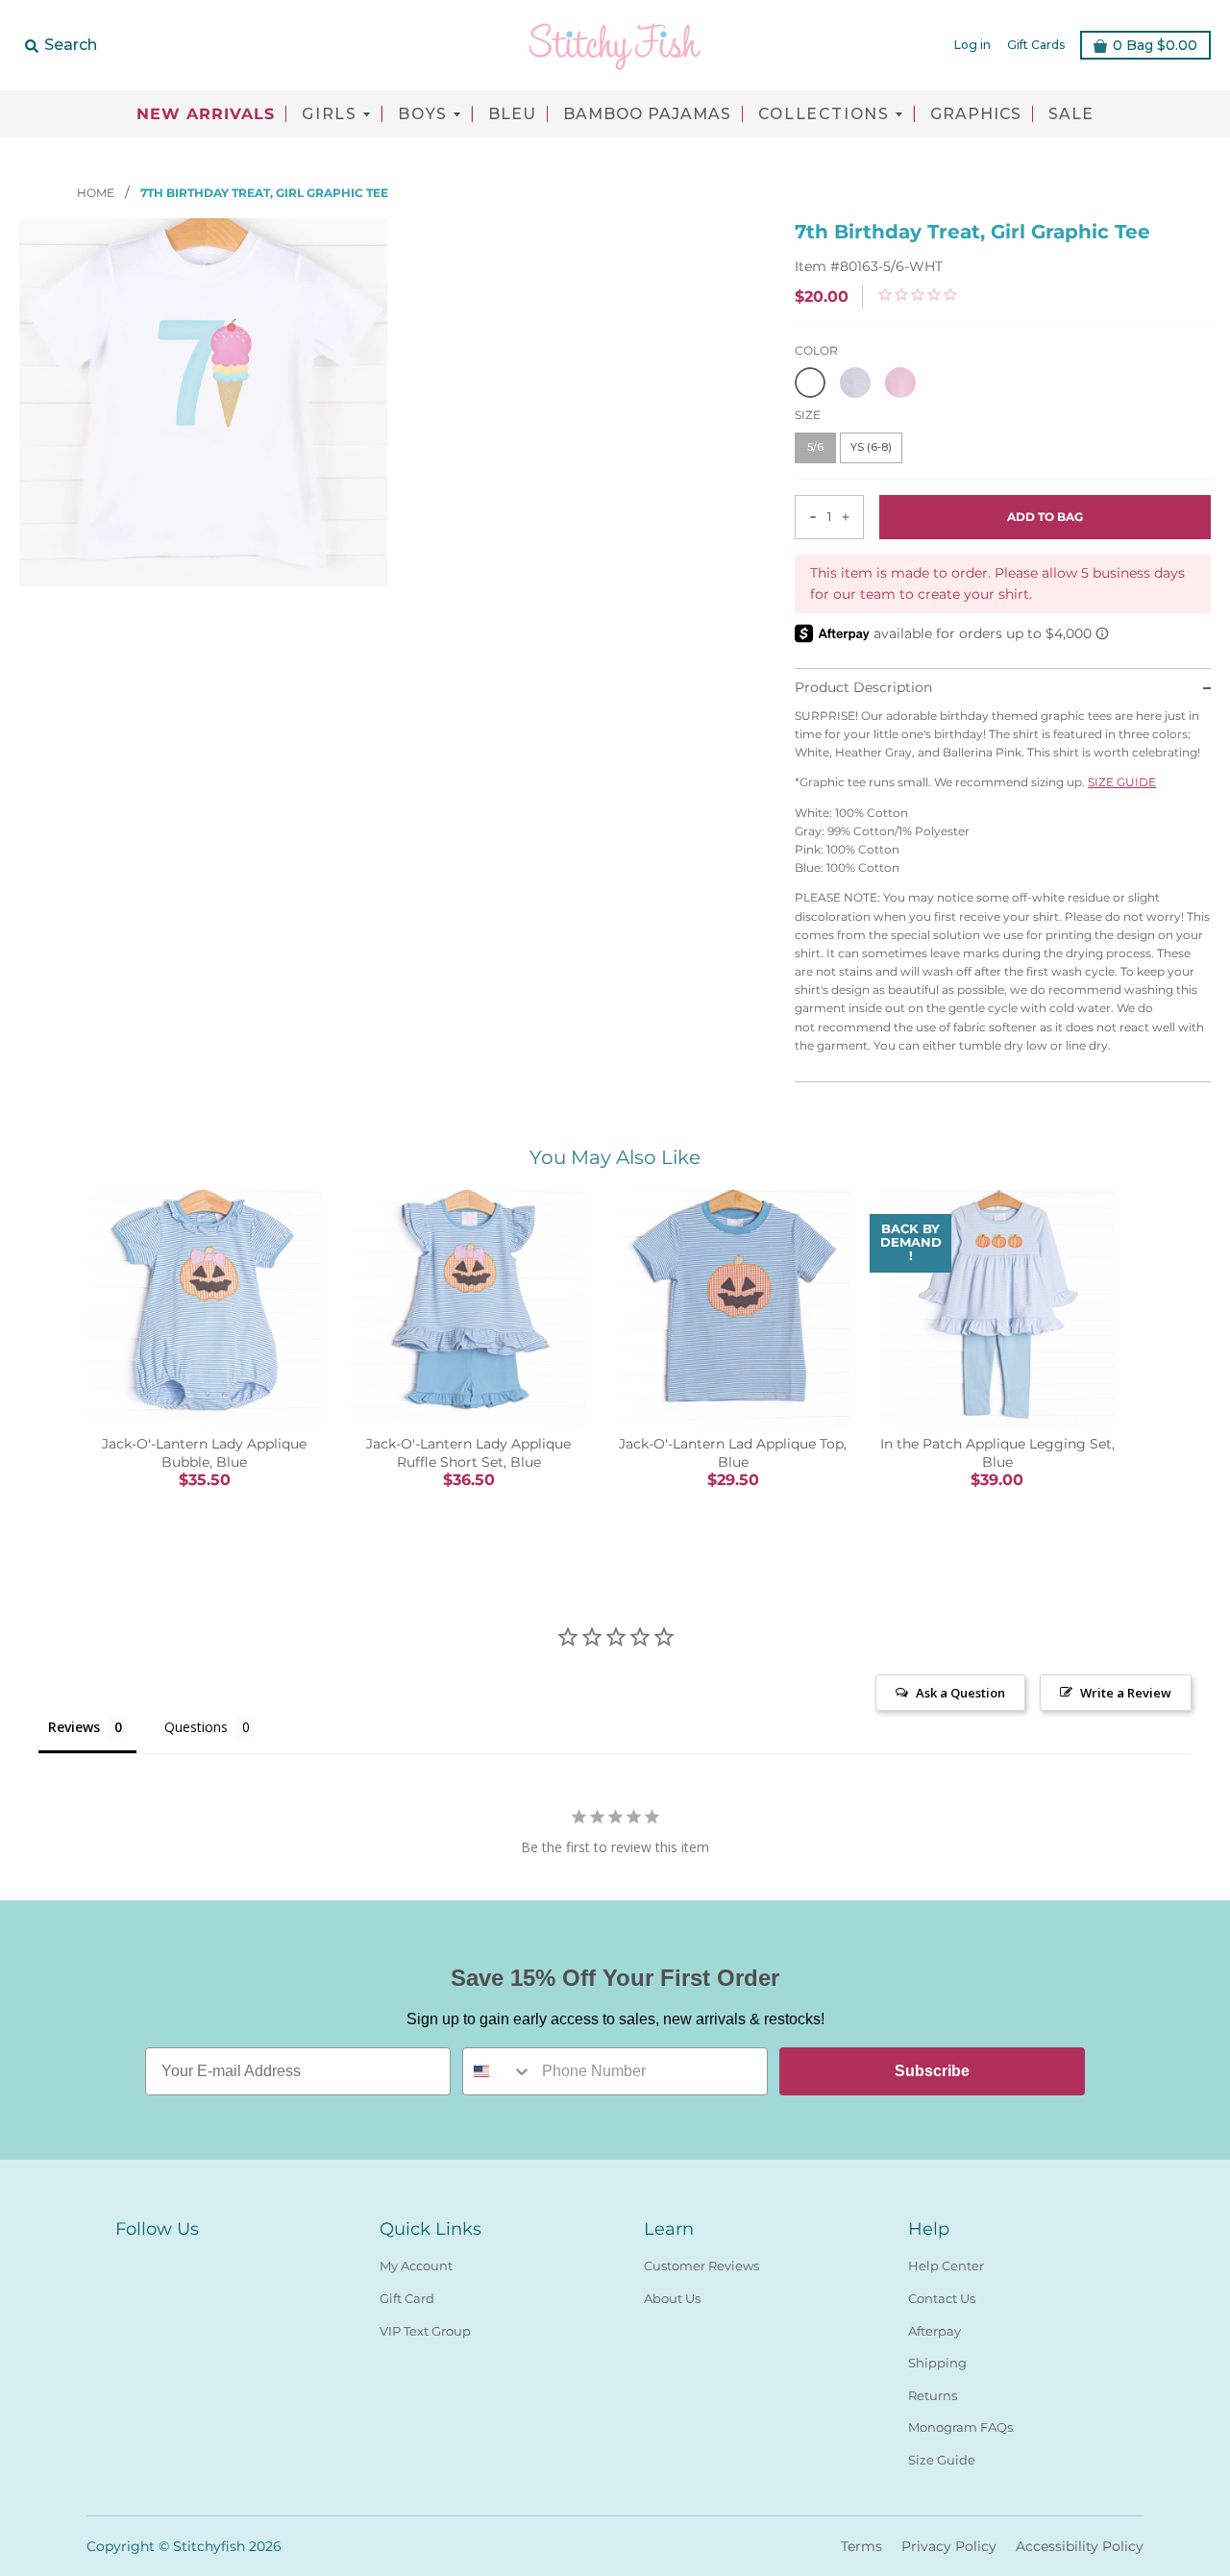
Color (816, 350)
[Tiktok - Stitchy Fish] (196, 2262)
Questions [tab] (196, 1727)
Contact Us (942, 2298)
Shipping (937, 2363)
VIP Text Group (425, 2331)
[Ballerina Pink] (900, 383)
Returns (933, 2395)
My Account (416, 2266)
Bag (1155, 45)
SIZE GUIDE (1122, 782)
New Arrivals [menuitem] (206, 114)
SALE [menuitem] (1071, 114)
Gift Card (407, 2298)
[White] (810, 383)
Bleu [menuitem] (512, 114)
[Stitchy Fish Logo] (615, 45)
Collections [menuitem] (824, 114)
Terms (861, 2546)
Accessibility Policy (1080, 2546)
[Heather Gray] (855, 383)
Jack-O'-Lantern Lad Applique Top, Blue (733, 1452)
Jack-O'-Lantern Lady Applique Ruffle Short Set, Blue (468, 1452)
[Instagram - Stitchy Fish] (161, 2262)
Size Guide (942, 2460)
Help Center (946, 2266)
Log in (972, 45)
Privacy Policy (949, 2546)
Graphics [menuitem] (976, 114)
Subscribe (932, 2071)
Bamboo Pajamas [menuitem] (647, 114)
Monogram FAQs (960, 2427)
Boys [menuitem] (423, 114)
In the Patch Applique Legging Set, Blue (997, 1452)
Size (808, 415)
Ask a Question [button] (960, 1693)
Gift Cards (1036, 45)
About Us (672, 2298)
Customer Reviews (701, 2266)
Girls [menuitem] (330, 114)
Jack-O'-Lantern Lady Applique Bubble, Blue (204, 1452)
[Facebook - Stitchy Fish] (127, 2262)
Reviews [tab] (74, 1727)
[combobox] (498, 2071)
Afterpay (935, 2331)
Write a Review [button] (1126, 1693)
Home (97, 193)
